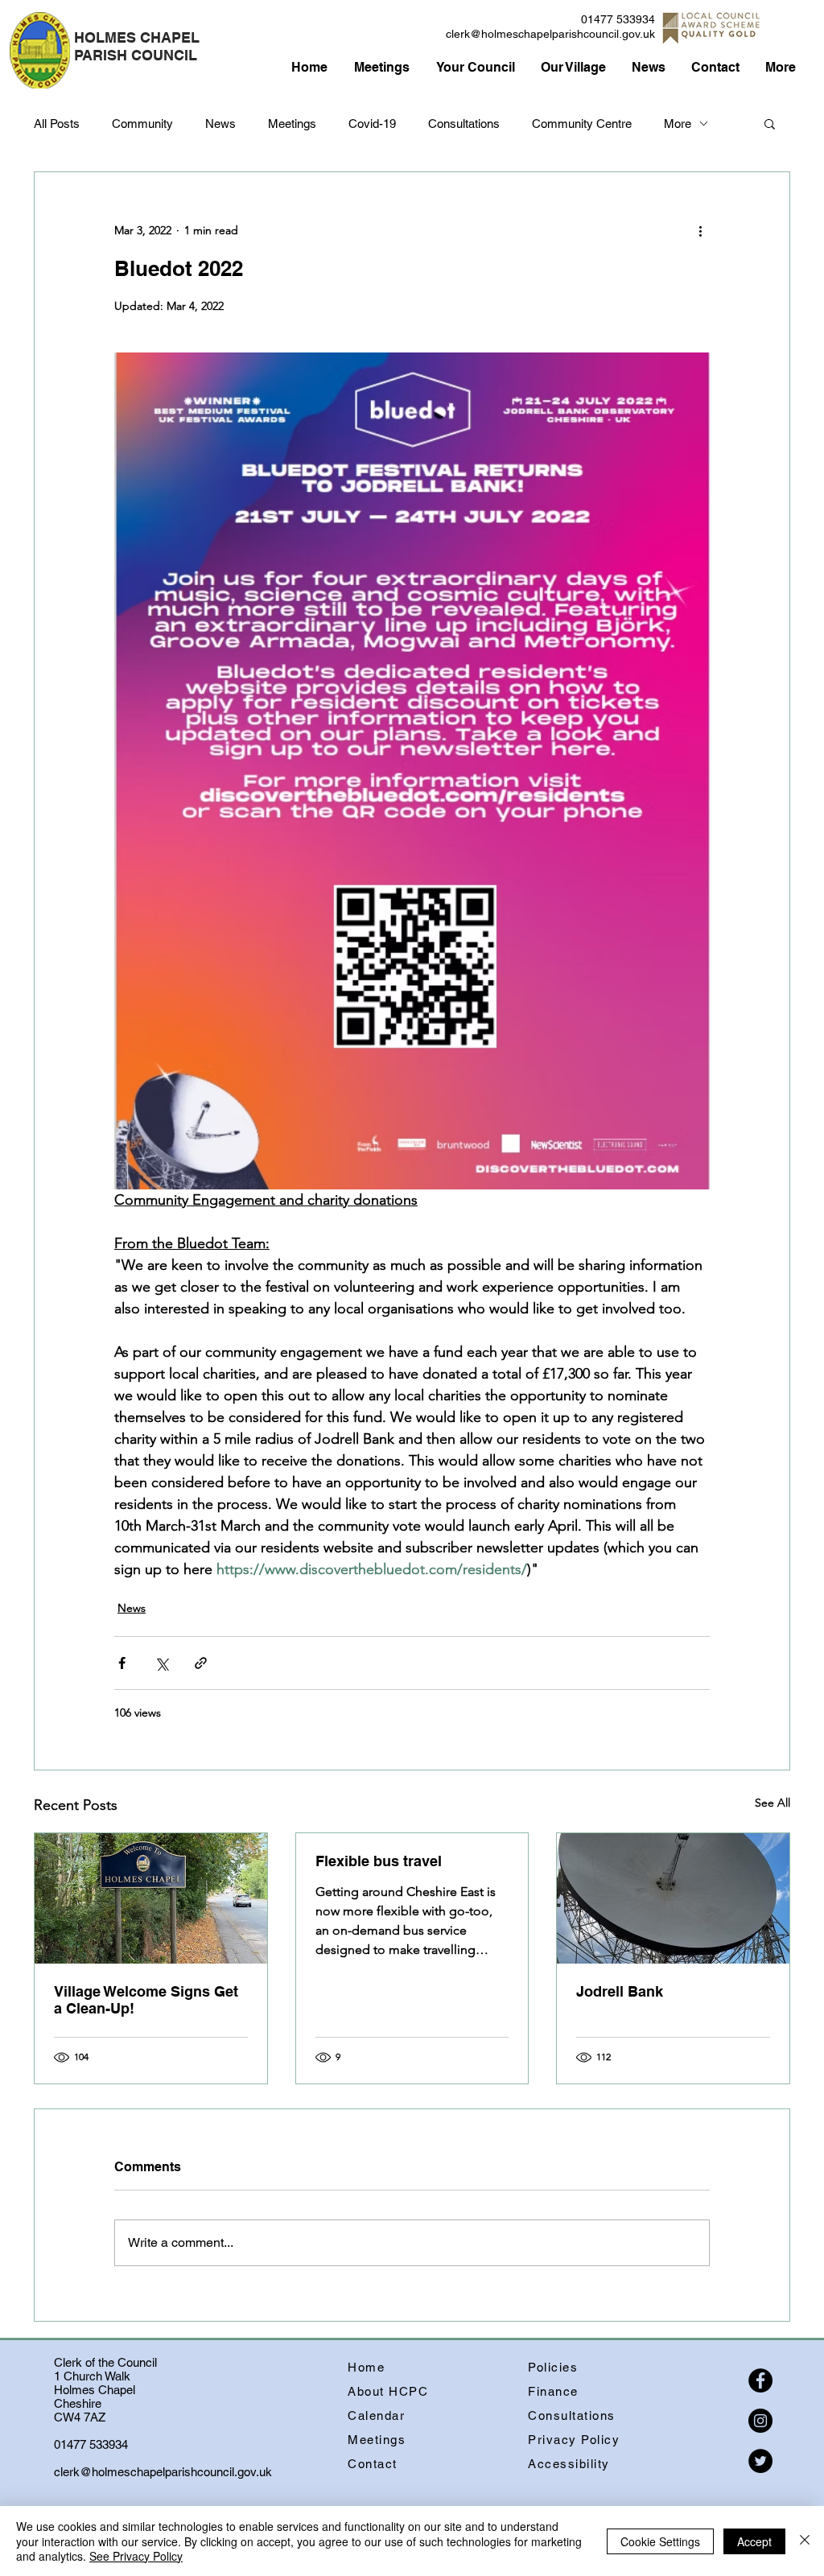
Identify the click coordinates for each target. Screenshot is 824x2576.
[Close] (805, 2541)
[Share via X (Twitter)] (161, 1663)
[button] (770, 123)
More (678, 124)
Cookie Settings (660, 2541)
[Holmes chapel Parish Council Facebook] (760, 2380)
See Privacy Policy (136, 2556)
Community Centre (582, 124)
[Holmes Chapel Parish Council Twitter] (760, 2461)
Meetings (292, 124)
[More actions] (700, 230)
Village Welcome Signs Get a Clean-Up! (146, 2000)
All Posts (57, 124)
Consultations (464, 124)
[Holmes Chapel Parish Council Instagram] (760, 2421)
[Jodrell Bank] (673, 1898)
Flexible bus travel (379, 1861)
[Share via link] (201, 1663)
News (220, 124)
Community (142, 124)
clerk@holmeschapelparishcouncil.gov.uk (550, 34)
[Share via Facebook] (122, 1663)
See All (772, 1803)
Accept (754, 2541)
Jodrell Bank (620, 1991)
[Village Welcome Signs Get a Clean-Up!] (151, 1898)
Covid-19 (372, 124)
